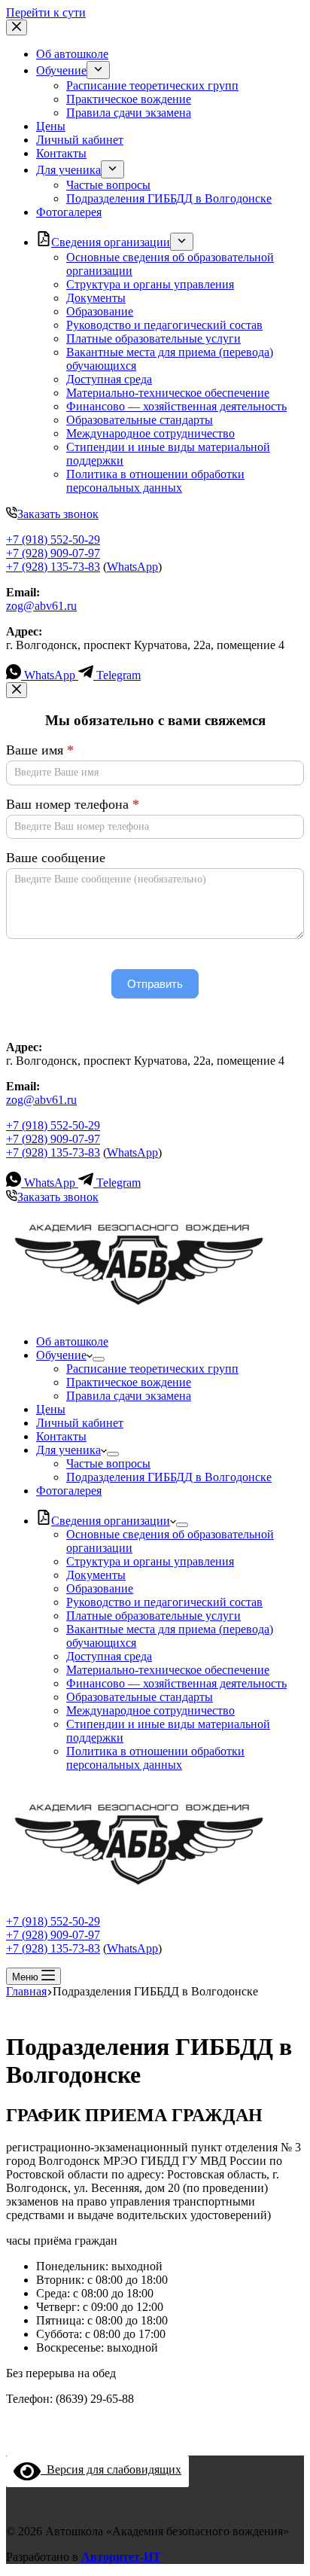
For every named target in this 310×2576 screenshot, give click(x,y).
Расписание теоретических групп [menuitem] (152, 85)
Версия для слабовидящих (111, 2469)
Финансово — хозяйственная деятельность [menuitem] (176, 406)
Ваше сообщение (56, 858)
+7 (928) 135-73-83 (53, 567)
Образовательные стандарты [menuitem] (140, 420)
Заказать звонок (58, 514)
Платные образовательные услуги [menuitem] (153, 338)
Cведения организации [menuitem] (111, 242)
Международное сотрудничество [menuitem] (150, 433)
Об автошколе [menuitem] (72, 54)
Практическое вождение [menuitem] (129, 99)
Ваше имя (40, 750)
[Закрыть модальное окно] (17, 690)
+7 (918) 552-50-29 (53, 540)
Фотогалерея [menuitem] (69, 212)
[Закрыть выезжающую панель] (17, 27)
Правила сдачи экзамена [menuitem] (129, 113)
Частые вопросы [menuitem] (108, 185)
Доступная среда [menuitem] (109, 379)
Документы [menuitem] (96, 298)
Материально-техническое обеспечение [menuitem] (168, 393)
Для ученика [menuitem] (68, 170)
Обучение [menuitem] (61, 70)
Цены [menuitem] (51, 126)
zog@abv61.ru (41, 606)
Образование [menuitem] (100, 311)
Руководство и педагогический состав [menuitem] (164, 325)
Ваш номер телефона (73, 804)
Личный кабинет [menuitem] (80, 140)
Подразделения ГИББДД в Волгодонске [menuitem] (169, 198)
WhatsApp (132, 567)
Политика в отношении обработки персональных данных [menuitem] (155, 481)
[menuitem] (98, 70)
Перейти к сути (46, 12)
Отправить (155, 984)
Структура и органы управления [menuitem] (150, 284)
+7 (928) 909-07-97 (53, 553)
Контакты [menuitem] (61, 153)
